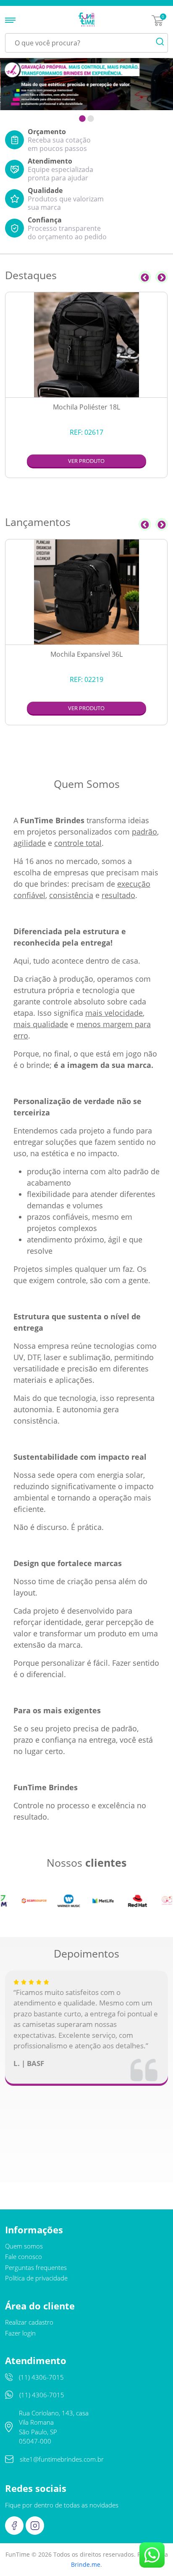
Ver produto (86, 461)
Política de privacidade (36, 2278)
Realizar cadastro (29, 2322)
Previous (145, 277)
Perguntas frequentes (36, 2267)
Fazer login (20, 2333)
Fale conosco (24, 2256)
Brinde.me (86, 2564)
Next (162, 277)
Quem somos (24, 2246)
